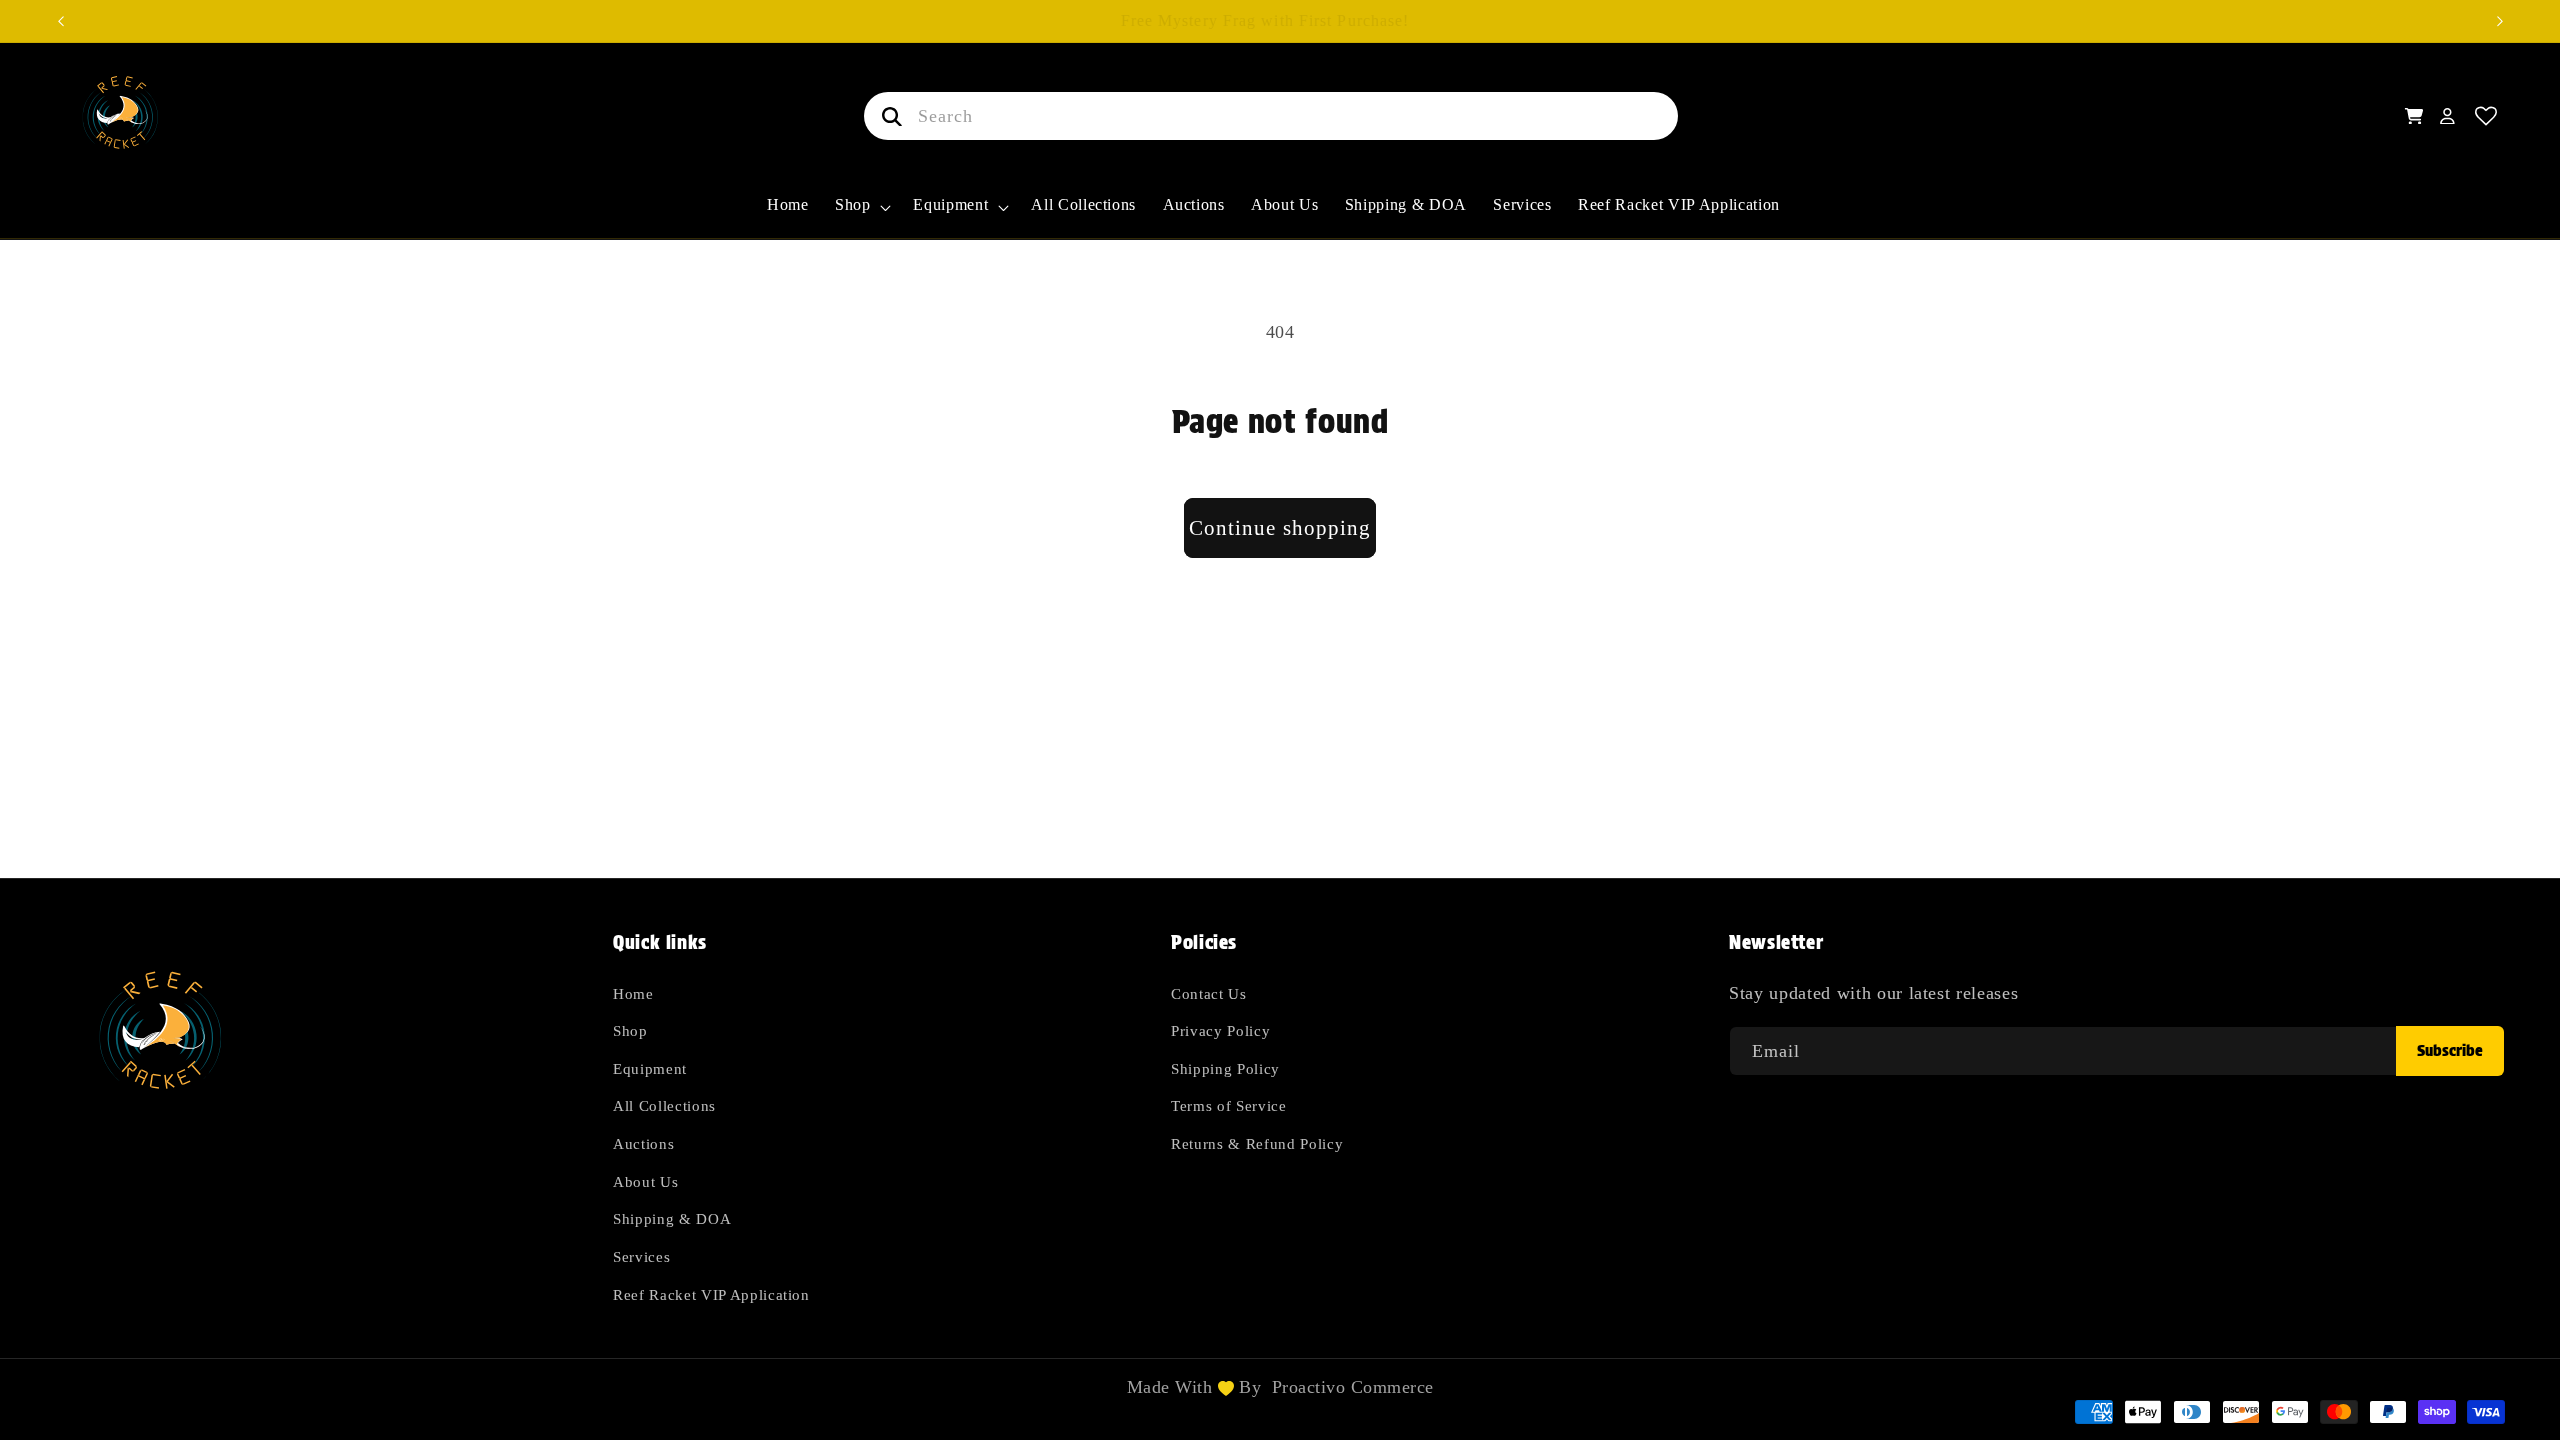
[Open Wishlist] (2486, 116)
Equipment (650, 1068)
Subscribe (2450, 1050)
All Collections (664, 1105)
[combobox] (1271, 116)
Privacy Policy (1220, 1030)
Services (641, 1256)
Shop (630, 1030)
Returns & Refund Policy (1257, 1143)
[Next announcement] (2500, 21)
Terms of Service (1229, 1105)
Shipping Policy (1225, 1068)
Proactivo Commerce (1353, 1387)
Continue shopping (1280, 528)
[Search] (888, 116)
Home (633, 993)
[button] (861, 216)
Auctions (643, 1143)
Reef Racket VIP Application (711, 1294)
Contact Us (1209, 993)
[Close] (1709, 116)
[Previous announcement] (61, 21)
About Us (645, 1181)
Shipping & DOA (672, 1218)
